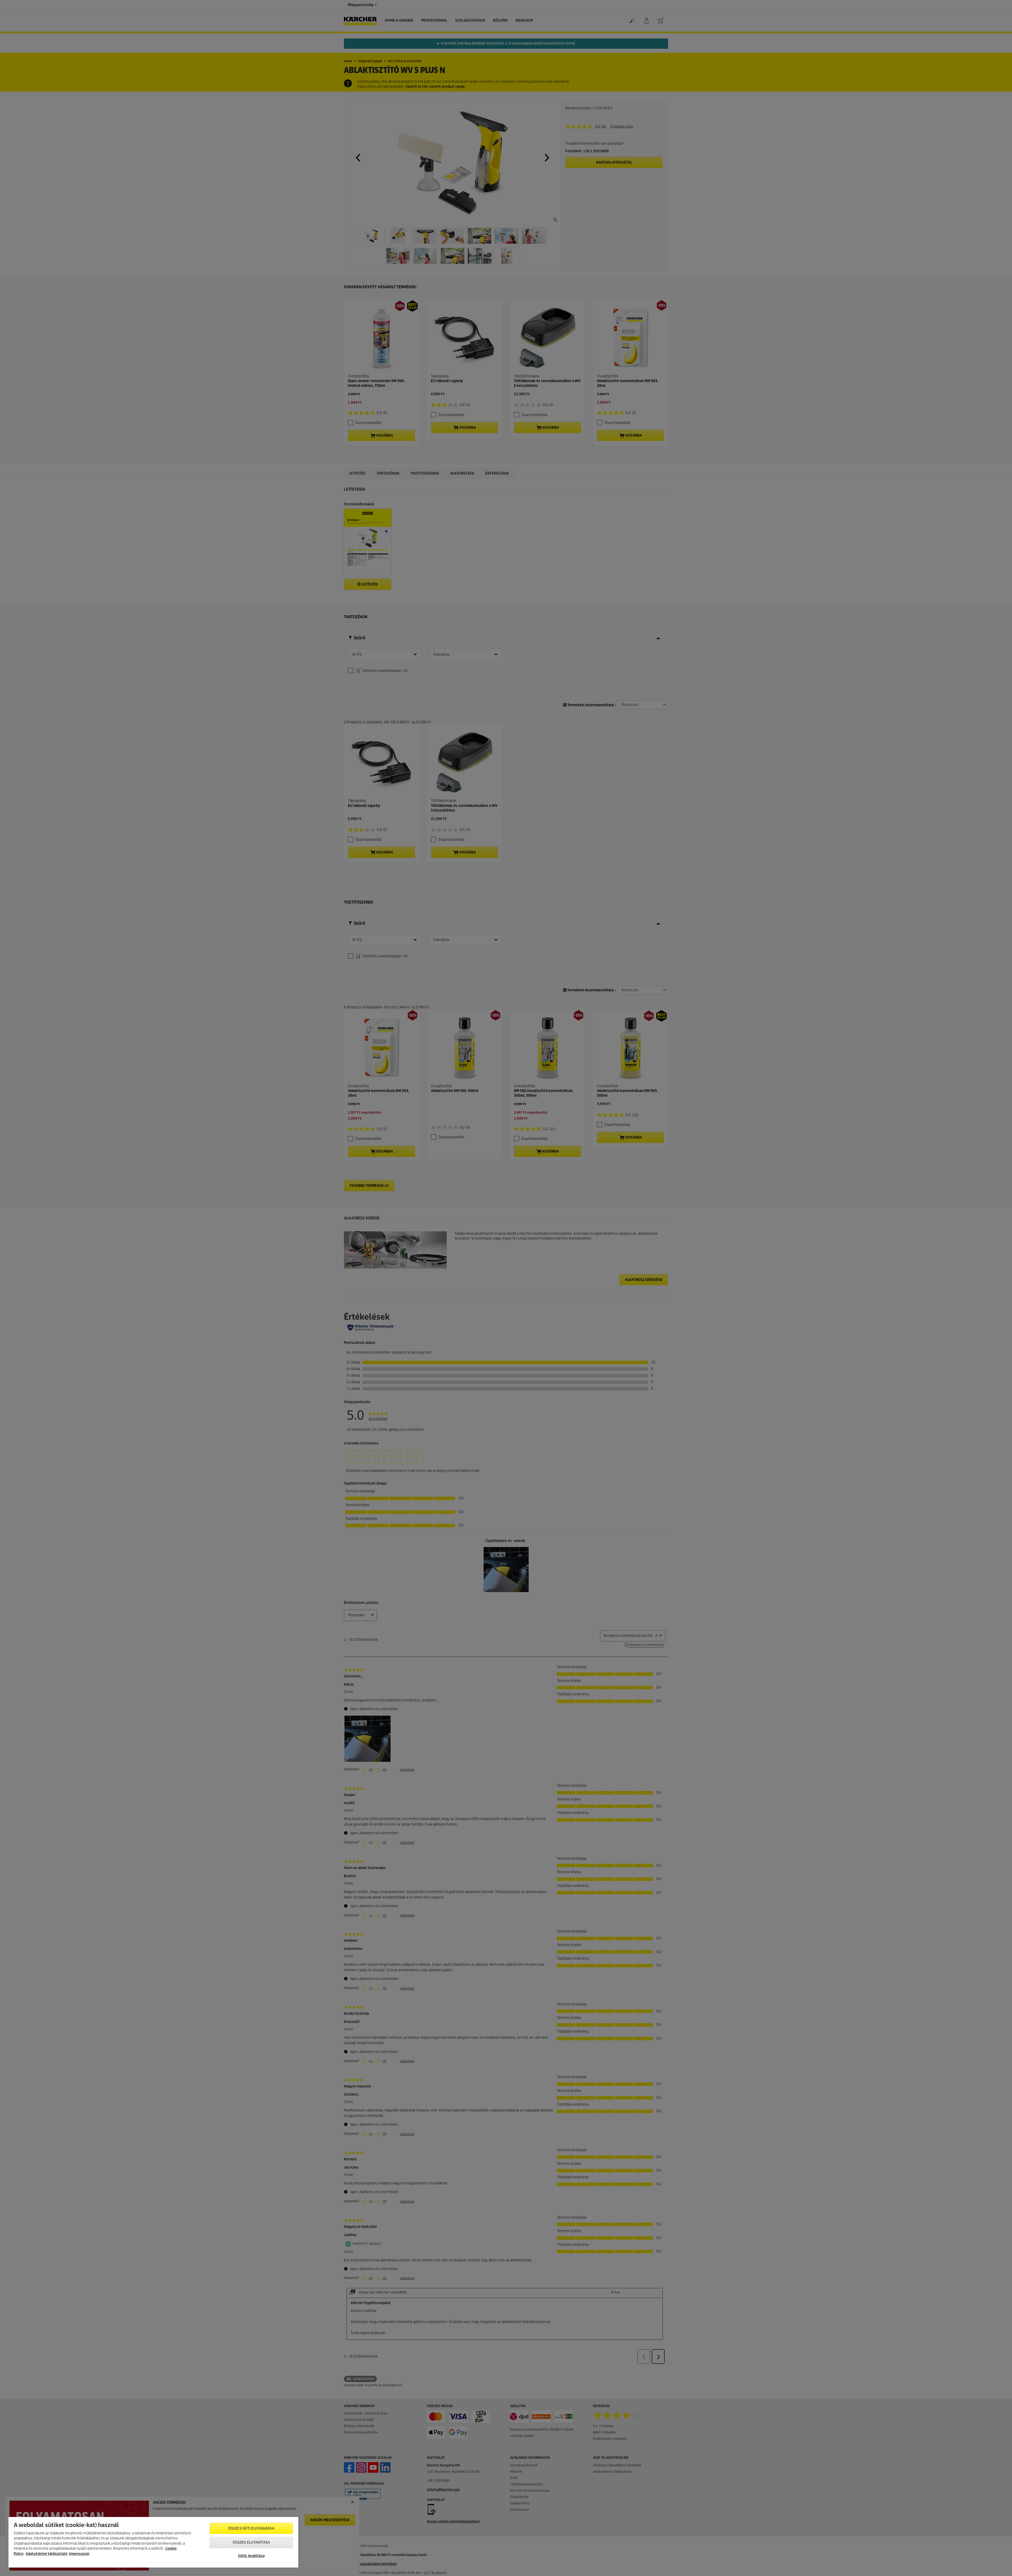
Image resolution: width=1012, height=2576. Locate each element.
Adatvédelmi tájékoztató (47, 2554)
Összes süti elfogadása (251, 2528)
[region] (153, 2542)
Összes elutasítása (251, 2542)
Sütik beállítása (251, 2556)
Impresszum (79, 2554)
